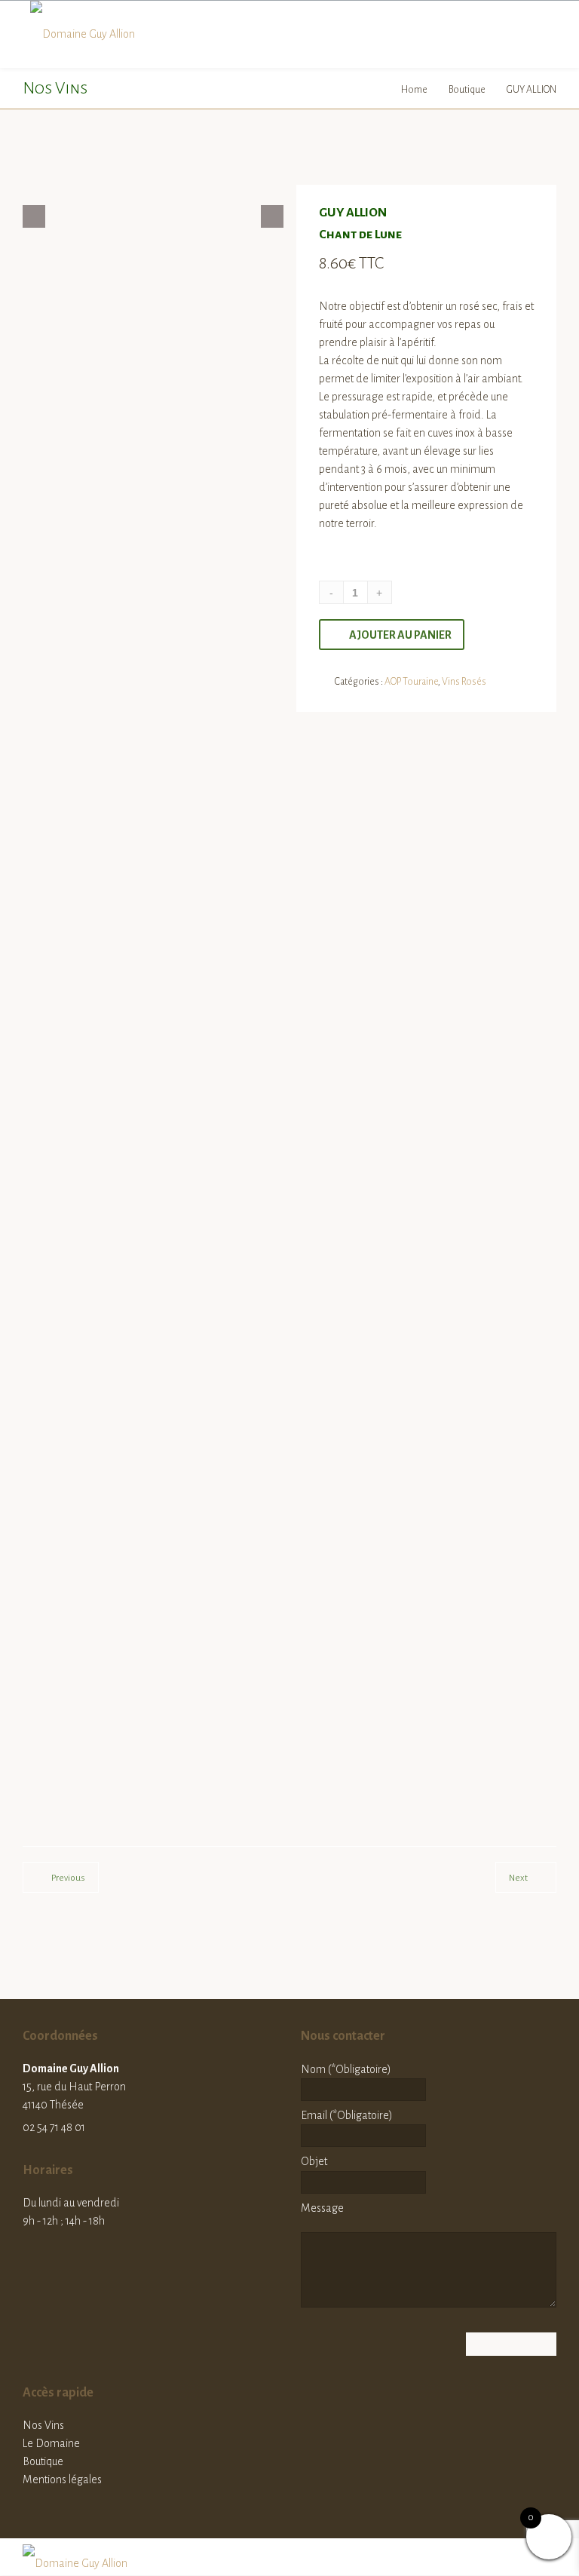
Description (140, 777)
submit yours (339, 1532)
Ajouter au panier (400, 635)
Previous (68, 1878)
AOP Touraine (411, 682)
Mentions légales (62, 2479)
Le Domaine (51, 2443)
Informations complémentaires (270, 777)
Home (415, 90)
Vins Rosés (464, 682)
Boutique (468, 90)
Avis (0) (390, 777)
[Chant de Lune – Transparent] (47, 216)
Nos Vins (43, 2425)
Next (518, 1878)
